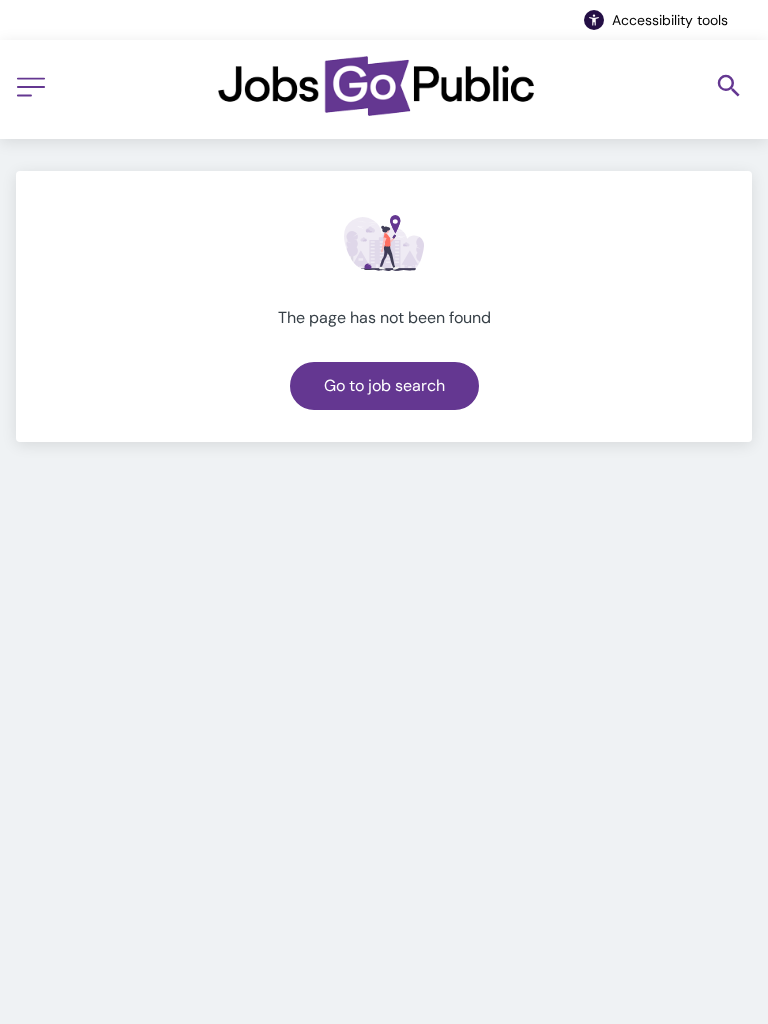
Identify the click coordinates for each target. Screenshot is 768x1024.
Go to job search (384, 385)
